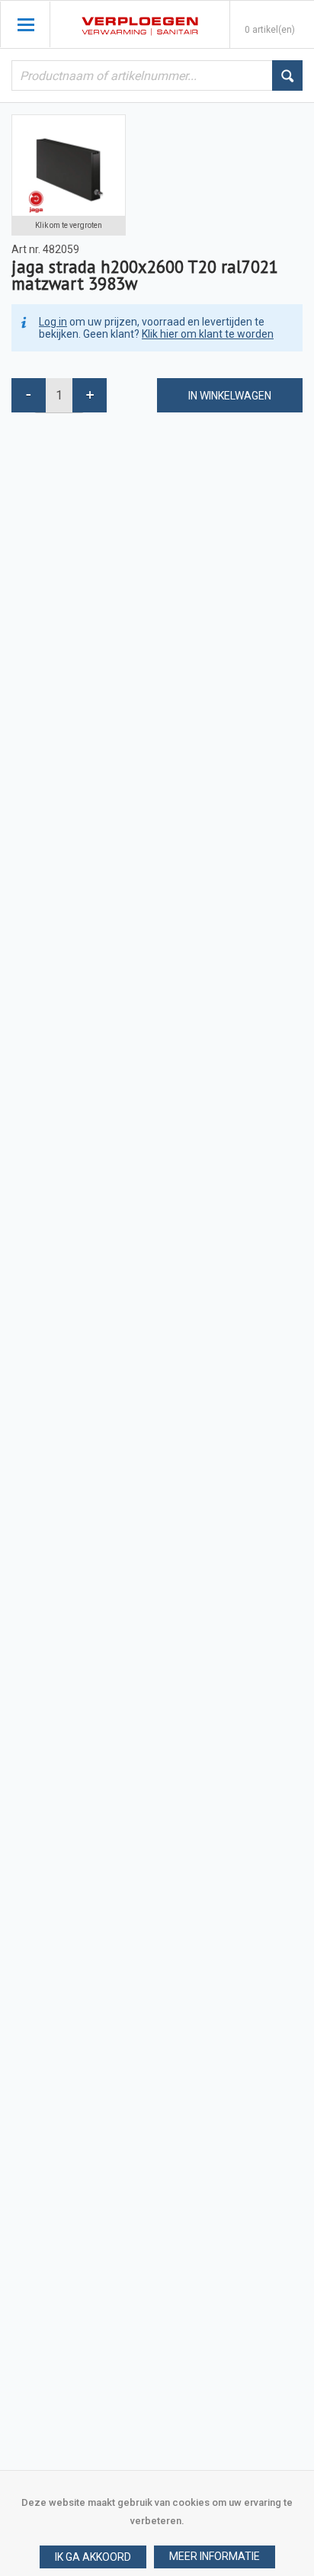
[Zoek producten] (287, 75)
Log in (53, 322)
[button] (215, 2557)
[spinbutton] (59, 395)
